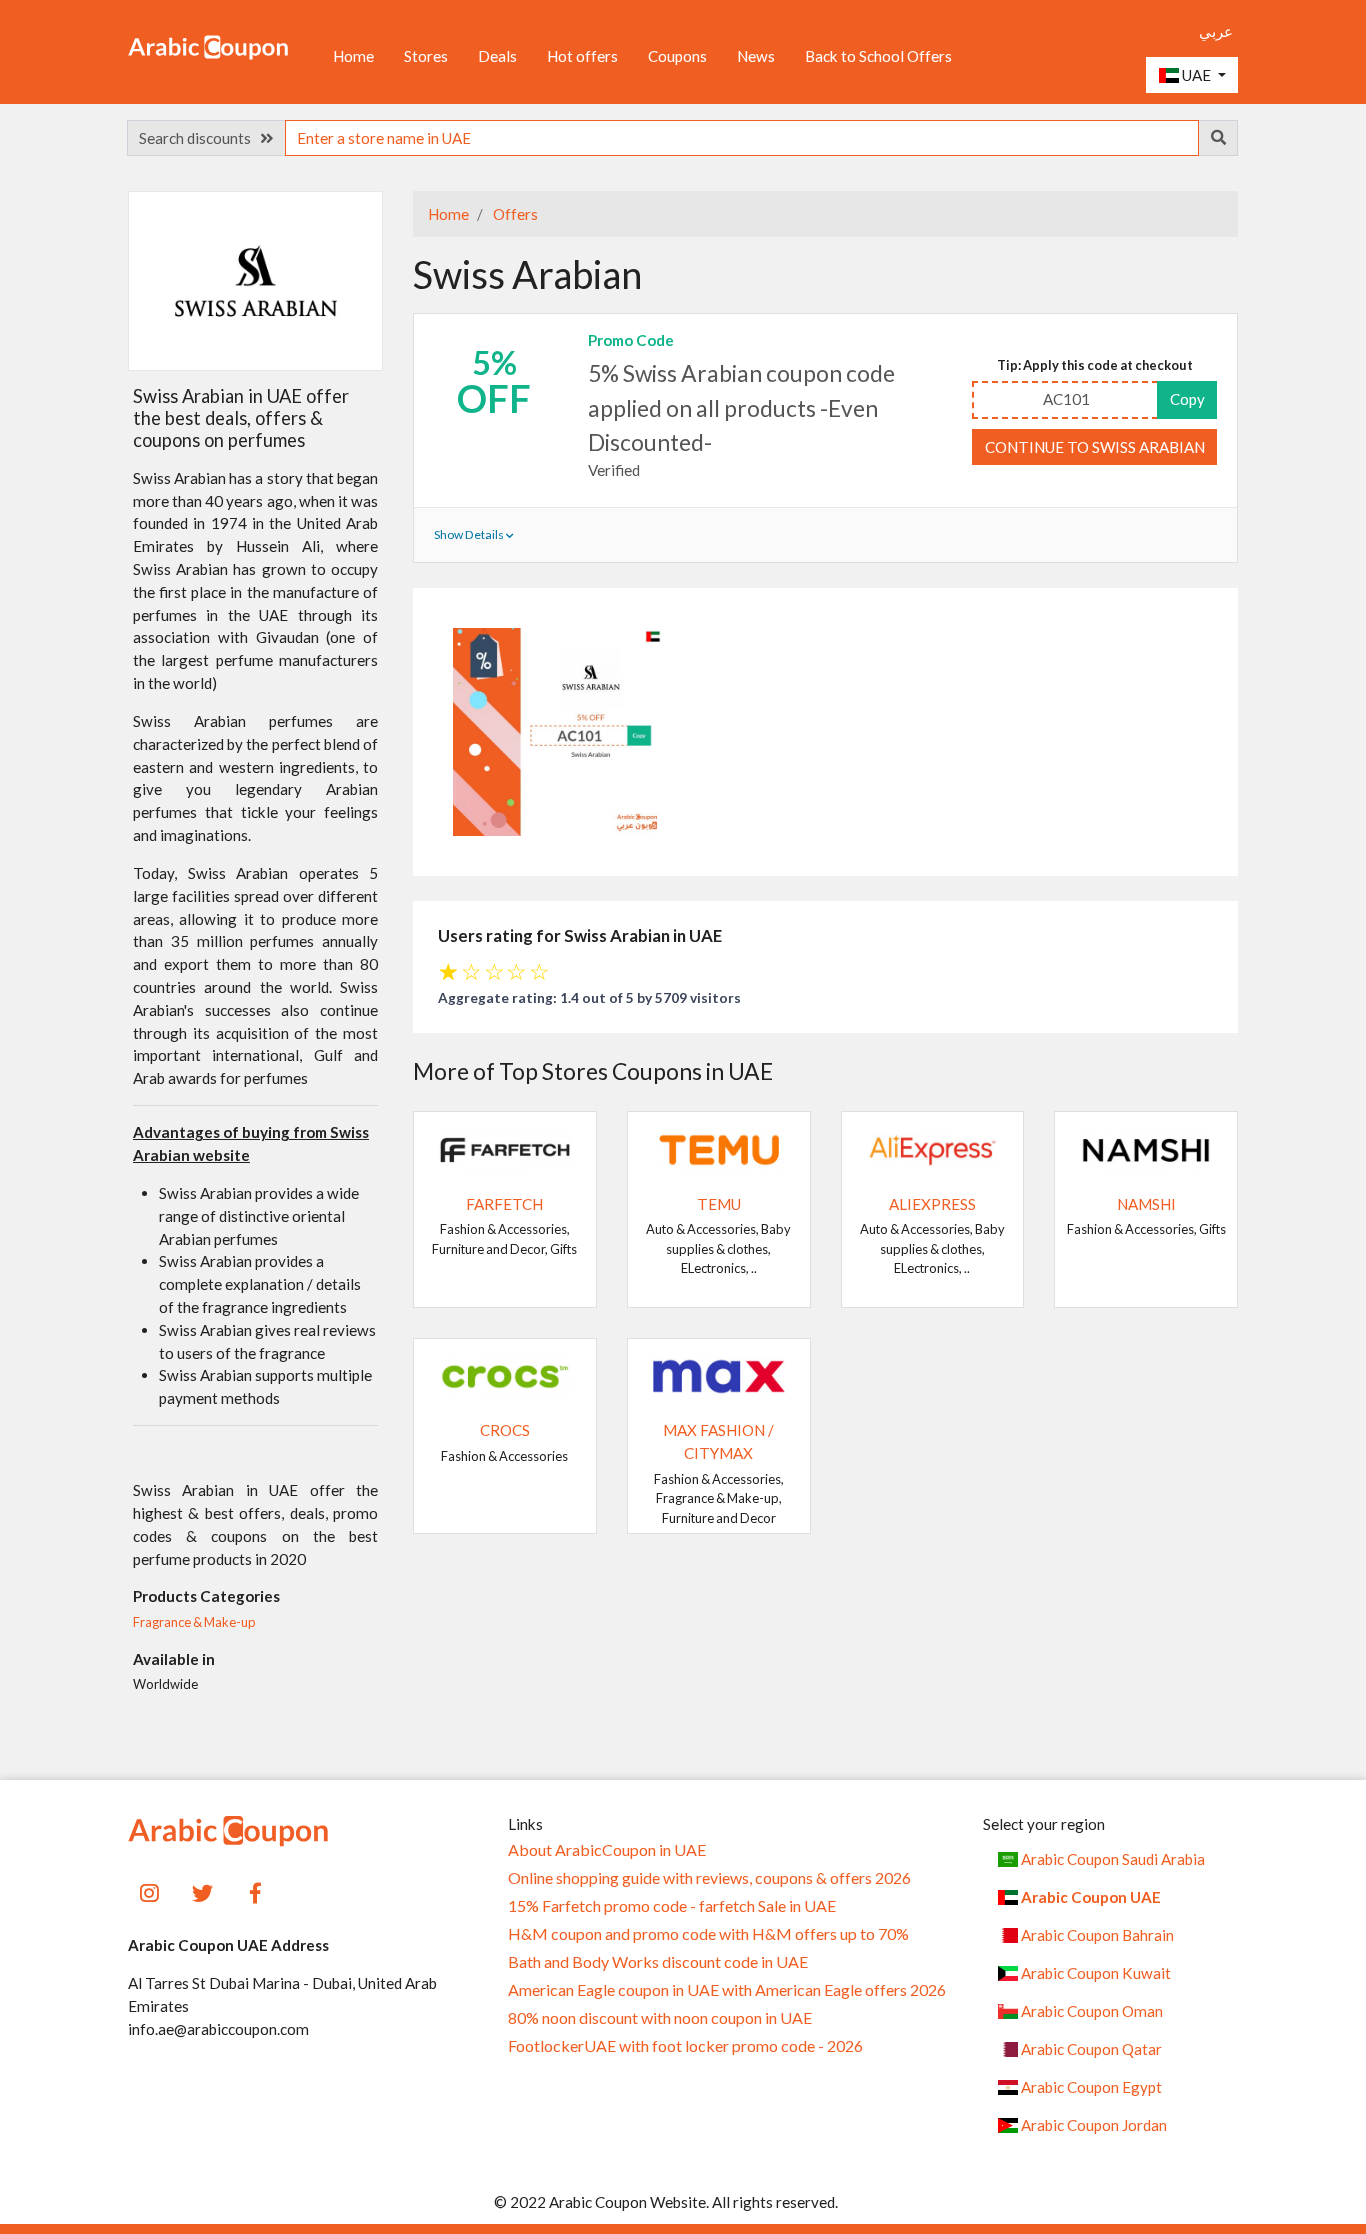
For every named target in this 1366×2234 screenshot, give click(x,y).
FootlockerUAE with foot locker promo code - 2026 (685, 2046)
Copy (1187, 399)
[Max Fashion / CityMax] (719, 1374)
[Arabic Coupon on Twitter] (202, 1890)
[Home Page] (208, 46)
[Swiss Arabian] (256, 280)
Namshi (1146, 1204)
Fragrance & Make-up (194, 1622)
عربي (1216, 31)
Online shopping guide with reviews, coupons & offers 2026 (709, 1878)
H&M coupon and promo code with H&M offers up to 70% (708, 1934)
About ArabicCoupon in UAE (607, 1850)
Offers (514, 214)
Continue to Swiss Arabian (1095, 447)
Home (353, 56)
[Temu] (719, 1148)
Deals (497, 56)
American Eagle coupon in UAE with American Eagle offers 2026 (727, 1990)
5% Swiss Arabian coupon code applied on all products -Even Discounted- (741, 407)
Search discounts (199, 138)
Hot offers (582, 56)
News (756, 56)
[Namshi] (1146, 1148)
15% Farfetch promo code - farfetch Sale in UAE (672, 1906)
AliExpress (932, 1204)
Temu (719, 1204)
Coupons (677, 56)
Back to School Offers (878, 56)
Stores (426, 56)
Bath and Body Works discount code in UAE (658, 1962)
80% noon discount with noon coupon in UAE (660, 2018)
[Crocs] (505, 1374)
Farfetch (504, 1204)
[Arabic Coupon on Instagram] (149, 1890)
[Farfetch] (505, 1148)
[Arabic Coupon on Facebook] (255, 1890)
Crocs (505, 1430)
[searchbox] (742, 138)
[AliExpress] (933, 1148)
